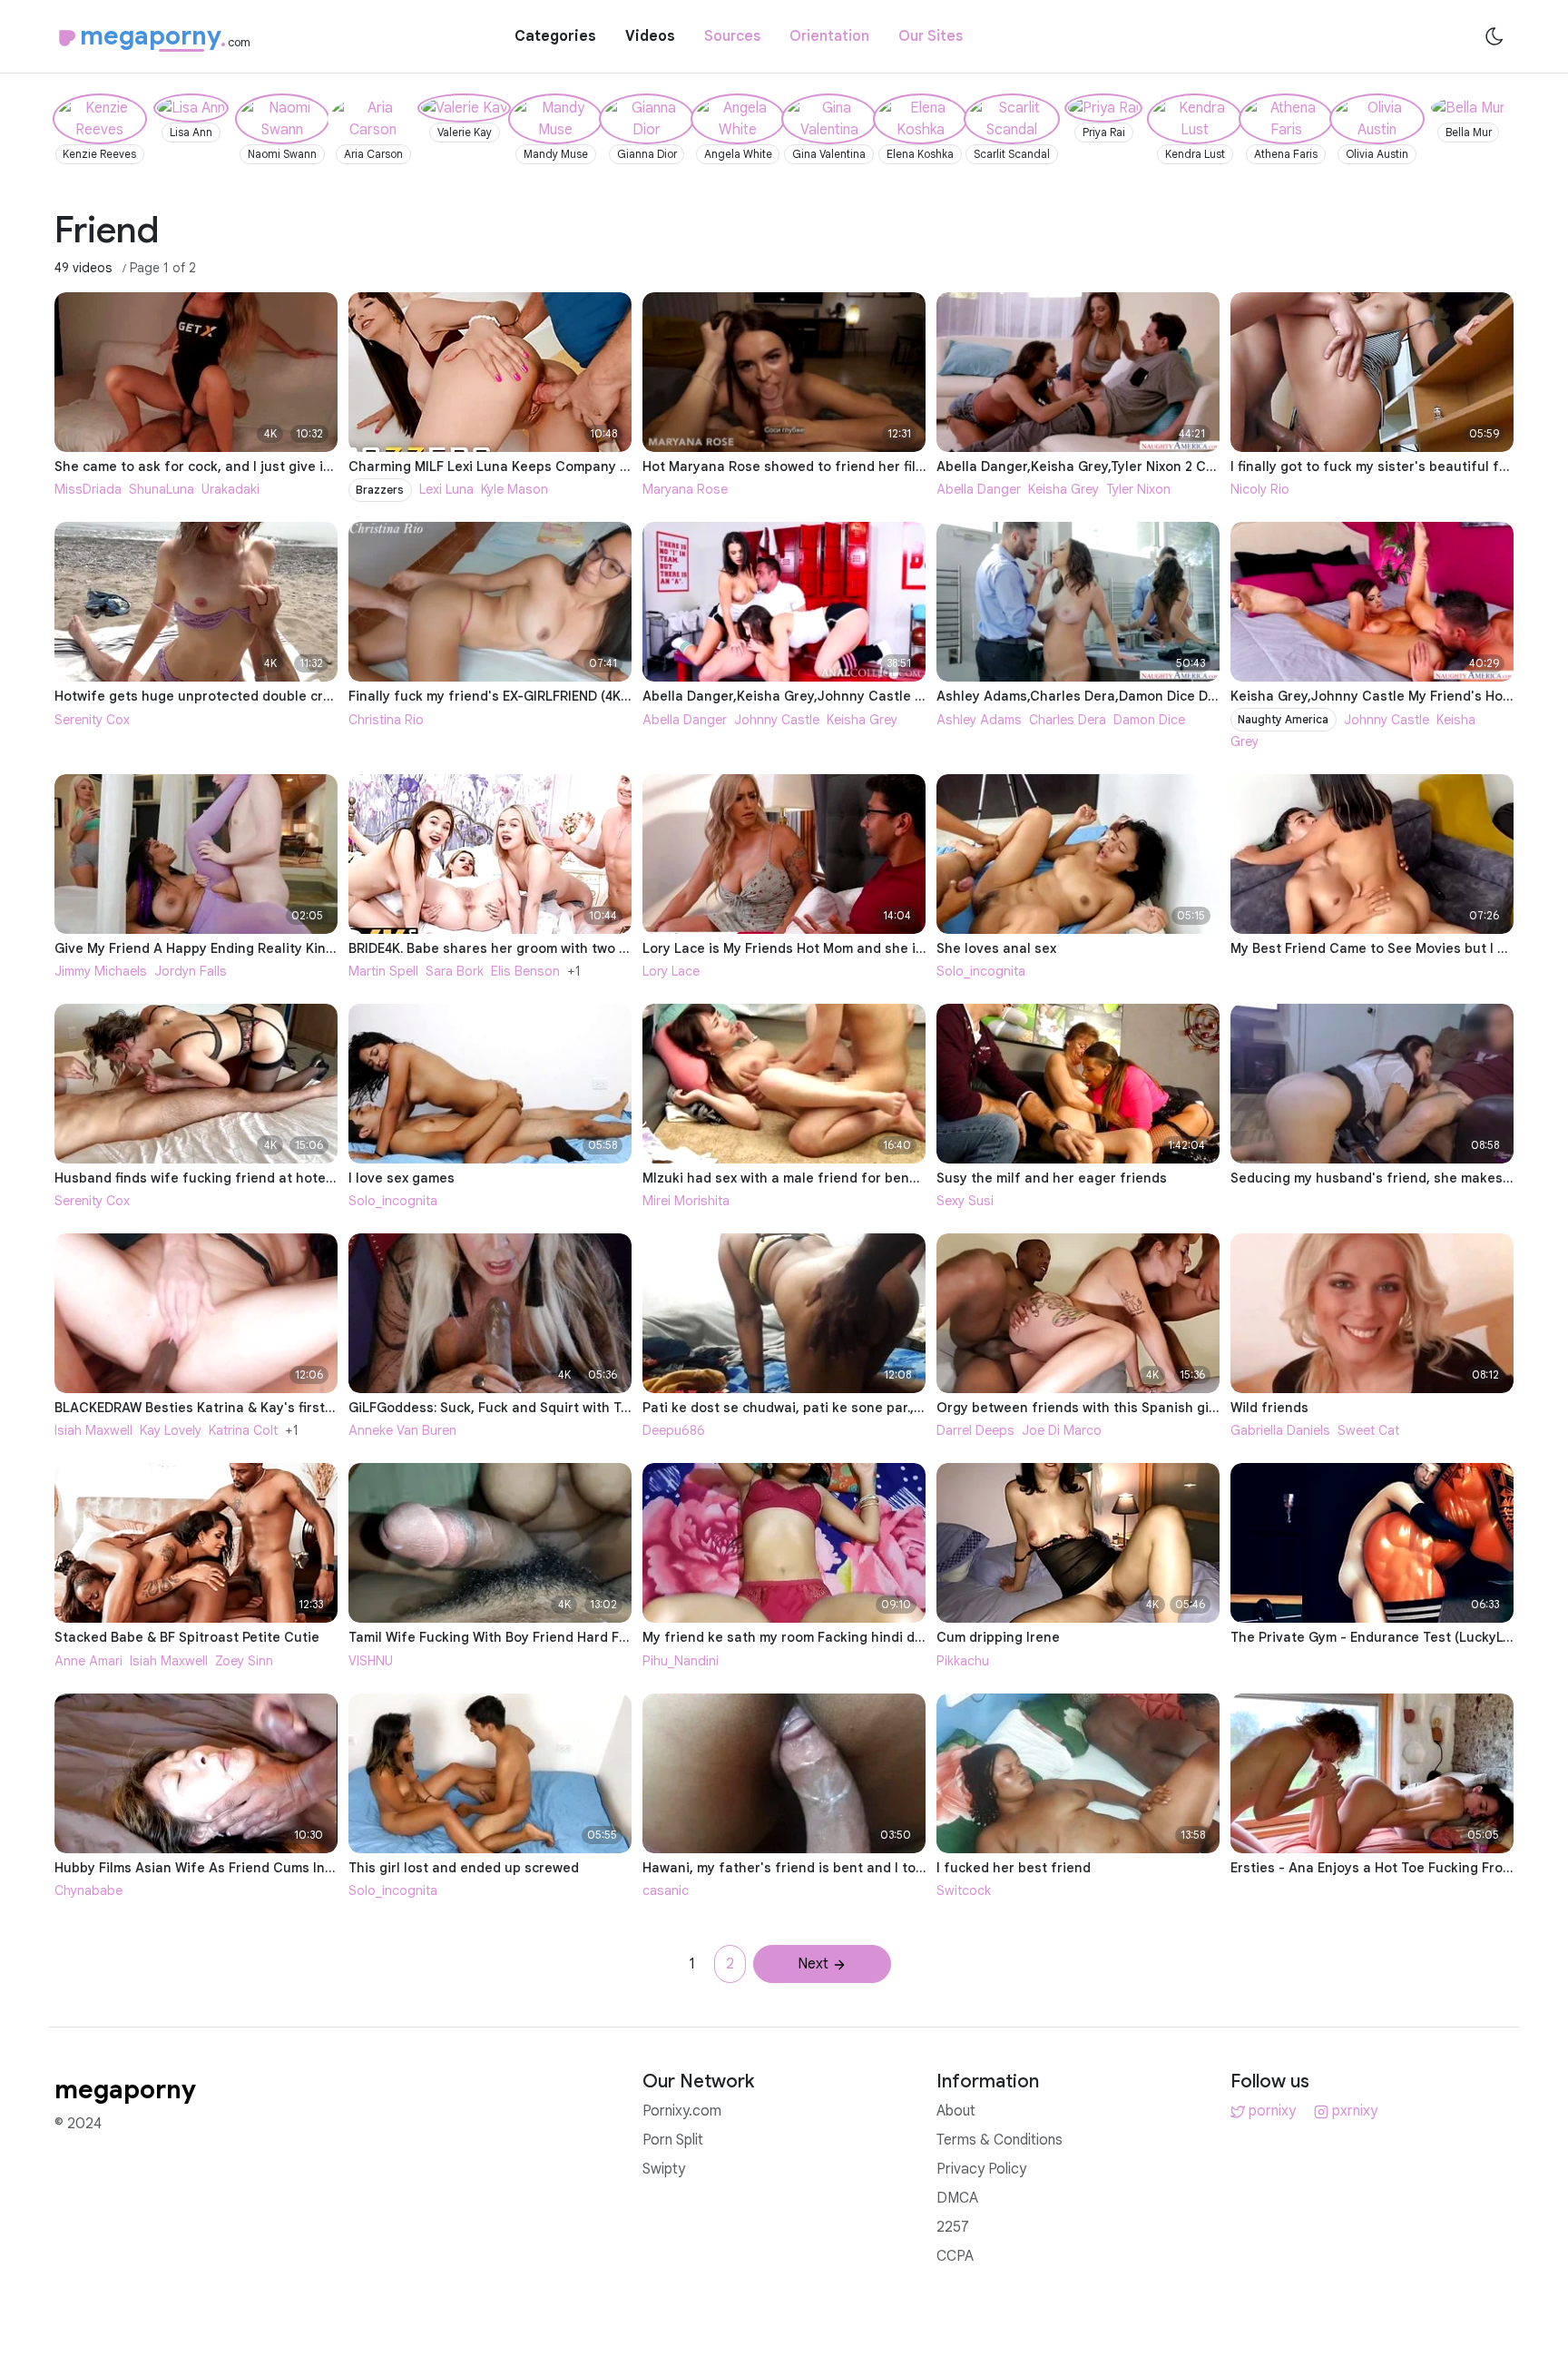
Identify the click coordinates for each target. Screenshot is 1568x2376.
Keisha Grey (1063, 489)
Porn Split (673, 2140)
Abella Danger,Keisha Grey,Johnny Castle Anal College (820, 696)
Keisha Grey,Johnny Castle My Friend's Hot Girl (1382, 696)
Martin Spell (383, 971)
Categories (555, 36)
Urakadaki (230, 489)
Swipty (664, 2169)
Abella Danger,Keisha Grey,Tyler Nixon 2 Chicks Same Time (1125, 466)
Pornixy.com (682, 2111)
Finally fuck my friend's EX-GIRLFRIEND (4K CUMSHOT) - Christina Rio (570, 696)
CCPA (955, 2256)
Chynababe (88, 1890)
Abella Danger (979, 489)
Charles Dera (1068, 720)
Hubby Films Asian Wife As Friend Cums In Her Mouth (225, 1868)
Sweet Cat (1368, 1430)
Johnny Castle (777, 720)
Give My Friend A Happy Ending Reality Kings (198, 948)
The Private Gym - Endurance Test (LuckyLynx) (1380, 1637)
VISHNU (371, 1661)
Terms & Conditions (1000, 2140)
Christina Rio (386, 720)
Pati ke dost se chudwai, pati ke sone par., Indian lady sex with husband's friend (901, 1408)
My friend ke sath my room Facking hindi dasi (788, 1637)
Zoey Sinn (244, 1661)
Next (813, 1964)
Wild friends (1269, 1408)
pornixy (1272, 2111)
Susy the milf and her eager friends (1052, 1178)
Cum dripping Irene (998, 1637)
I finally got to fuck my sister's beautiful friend (1382, 466)
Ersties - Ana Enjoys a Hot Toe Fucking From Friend (1394, 1868)
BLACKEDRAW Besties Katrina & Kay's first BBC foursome (238, 1408)
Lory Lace (671, 971)
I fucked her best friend (1014, 1868)
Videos (650, 36)
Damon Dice (1149, 720)
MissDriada (88, 489)
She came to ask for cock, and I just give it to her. (214, 466)
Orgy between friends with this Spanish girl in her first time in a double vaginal (1191, 1408)
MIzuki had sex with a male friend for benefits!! (794, 1178)
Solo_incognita (981, 971)
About (956, 2111)
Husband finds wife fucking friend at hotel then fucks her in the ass (275, 1178)
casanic (666, 1890)
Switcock (964, 1890)
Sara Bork (455, 971)
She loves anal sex (996, 948)
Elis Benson (525, 971)
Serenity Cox (92, 720)
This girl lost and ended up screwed (464, 1868)
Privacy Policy (981, 2169)
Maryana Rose (685, 489)
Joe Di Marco (1062, 1430)
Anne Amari (88, 1661)
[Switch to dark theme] (1494, 36)
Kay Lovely (171, 1430)
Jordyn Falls (191, 971)
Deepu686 (674, 1430)
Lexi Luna (446, 489)
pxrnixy (1355, 2111)
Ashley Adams (979, 720)
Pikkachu (963, 1661)
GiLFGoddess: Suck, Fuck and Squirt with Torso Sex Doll (526, 1408)
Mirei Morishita (686, 1201)
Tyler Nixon (1138, 489)
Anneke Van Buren (402, 1430)
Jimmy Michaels (101, 971)
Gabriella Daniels (1280, 1430)
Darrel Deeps (975, 1430)
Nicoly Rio (1260, 489)
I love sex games (402, 1178)
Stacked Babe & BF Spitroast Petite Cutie (187, 1637)
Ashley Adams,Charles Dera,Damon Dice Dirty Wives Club (1121, 696)
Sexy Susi (965, 1201)
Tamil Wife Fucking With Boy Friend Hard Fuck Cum (511, 1637)
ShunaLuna (162, 489)
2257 (953, 2227)
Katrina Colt (243, 1430)
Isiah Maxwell (93, 1430)
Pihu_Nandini (681, 1661)
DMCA (957, 2198)
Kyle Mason (514, 489)
